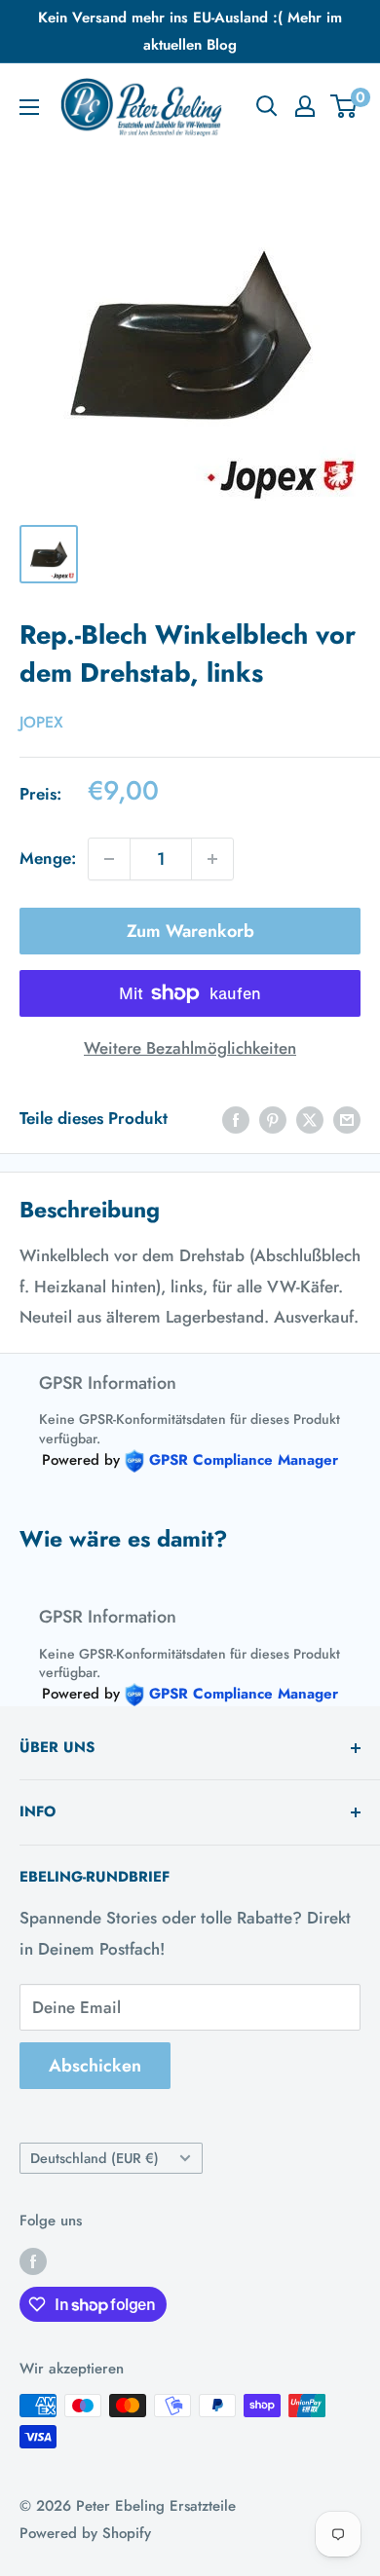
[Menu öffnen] (29, 107)
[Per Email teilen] (347, 1119)
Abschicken (95, 2066)
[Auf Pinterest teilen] (273, 1119)
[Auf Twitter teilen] (310, 1119)
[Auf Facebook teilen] (236, 1119)
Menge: (48, 858)
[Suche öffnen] (267, 106)
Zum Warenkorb (190, 931)
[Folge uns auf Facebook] (33, 2260)
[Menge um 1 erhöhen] (212, 859)
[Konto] (305, 106)
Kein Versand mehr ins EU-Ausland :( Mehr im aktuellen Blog (190, 31)
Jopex (41, 722)
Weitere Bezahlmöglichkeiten (190, 1048)
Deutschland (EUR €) (95, 2158)
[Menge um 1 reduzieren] (109, 859)
